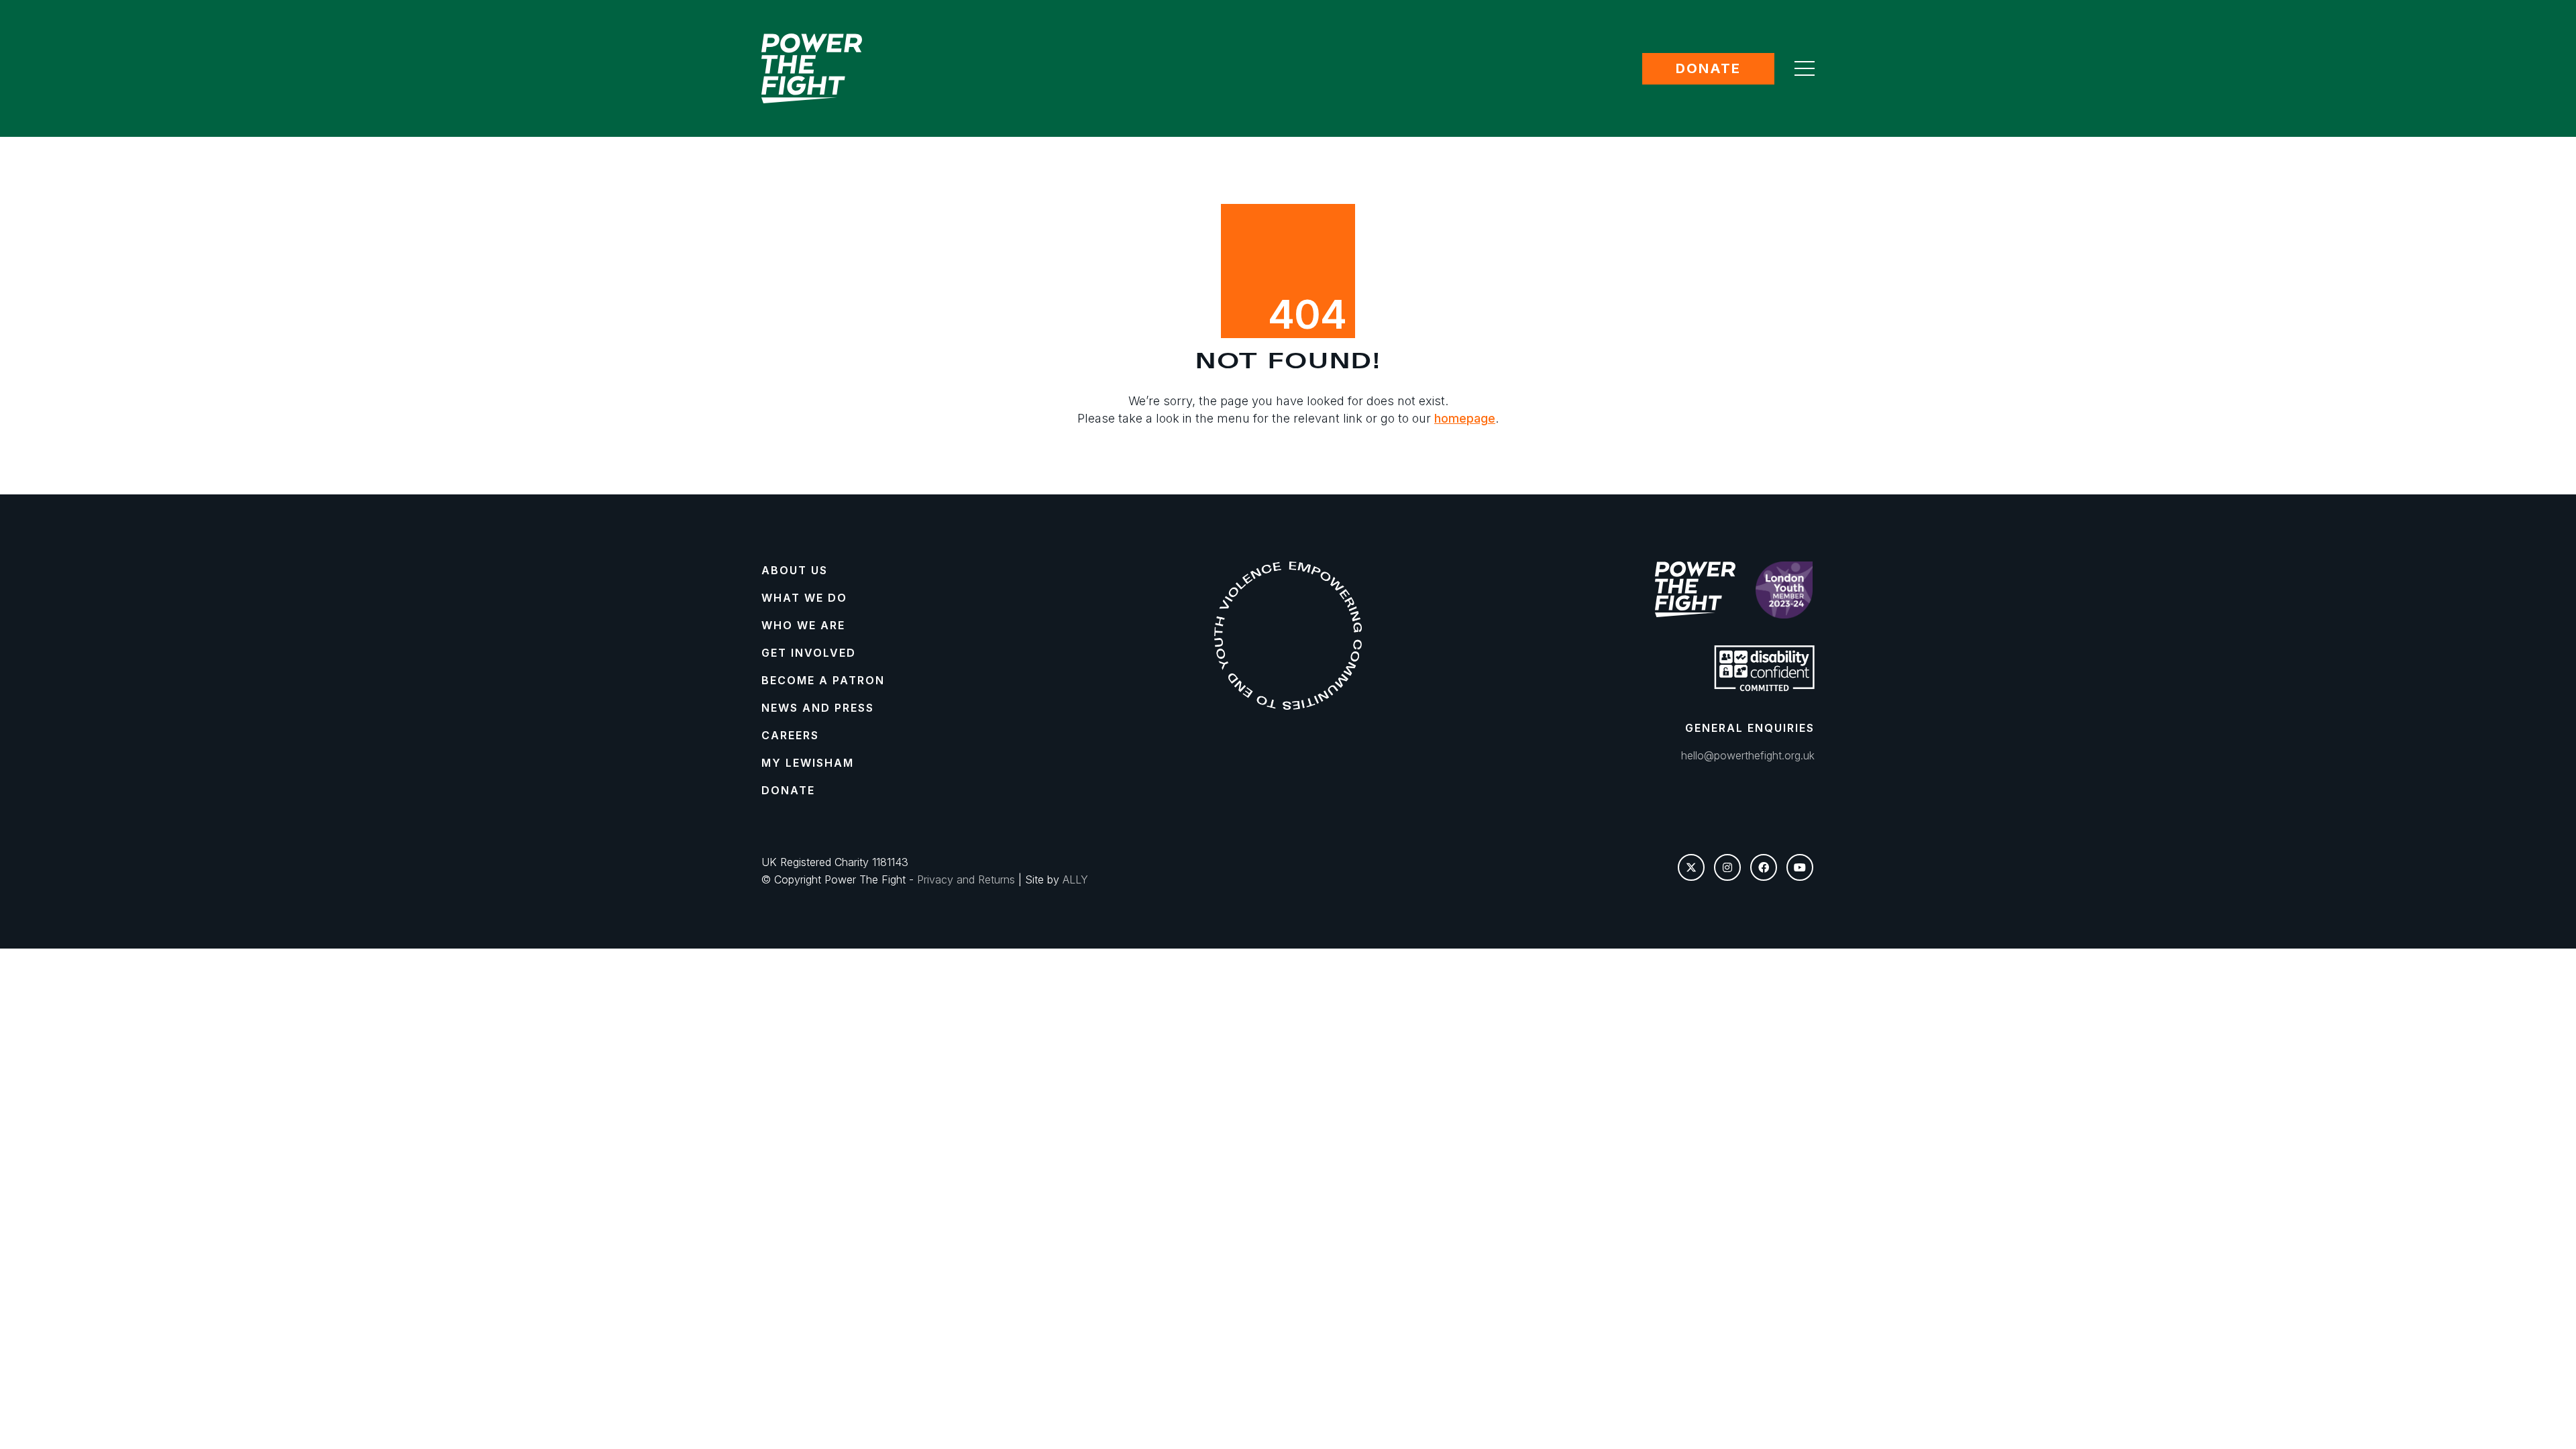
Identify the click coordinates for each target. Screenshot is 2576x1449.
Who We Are (803, 625)
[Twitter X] (1691, 867)
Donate (1708, 68)
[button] (1805, 68)
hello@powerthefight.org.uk (1748, 755)
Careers (790, 735)
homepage (1465, 418)
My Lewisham (808, 763)
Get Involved (809, 653)
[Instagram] (1727, 867)
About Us (795, 570)
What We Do (804, 598)
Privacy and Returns (966, 879)
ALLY (1075, 879)
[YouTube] (1800, 867)
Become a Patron (823, 680)
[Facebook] (1764, 867)
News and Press (818, 708)
